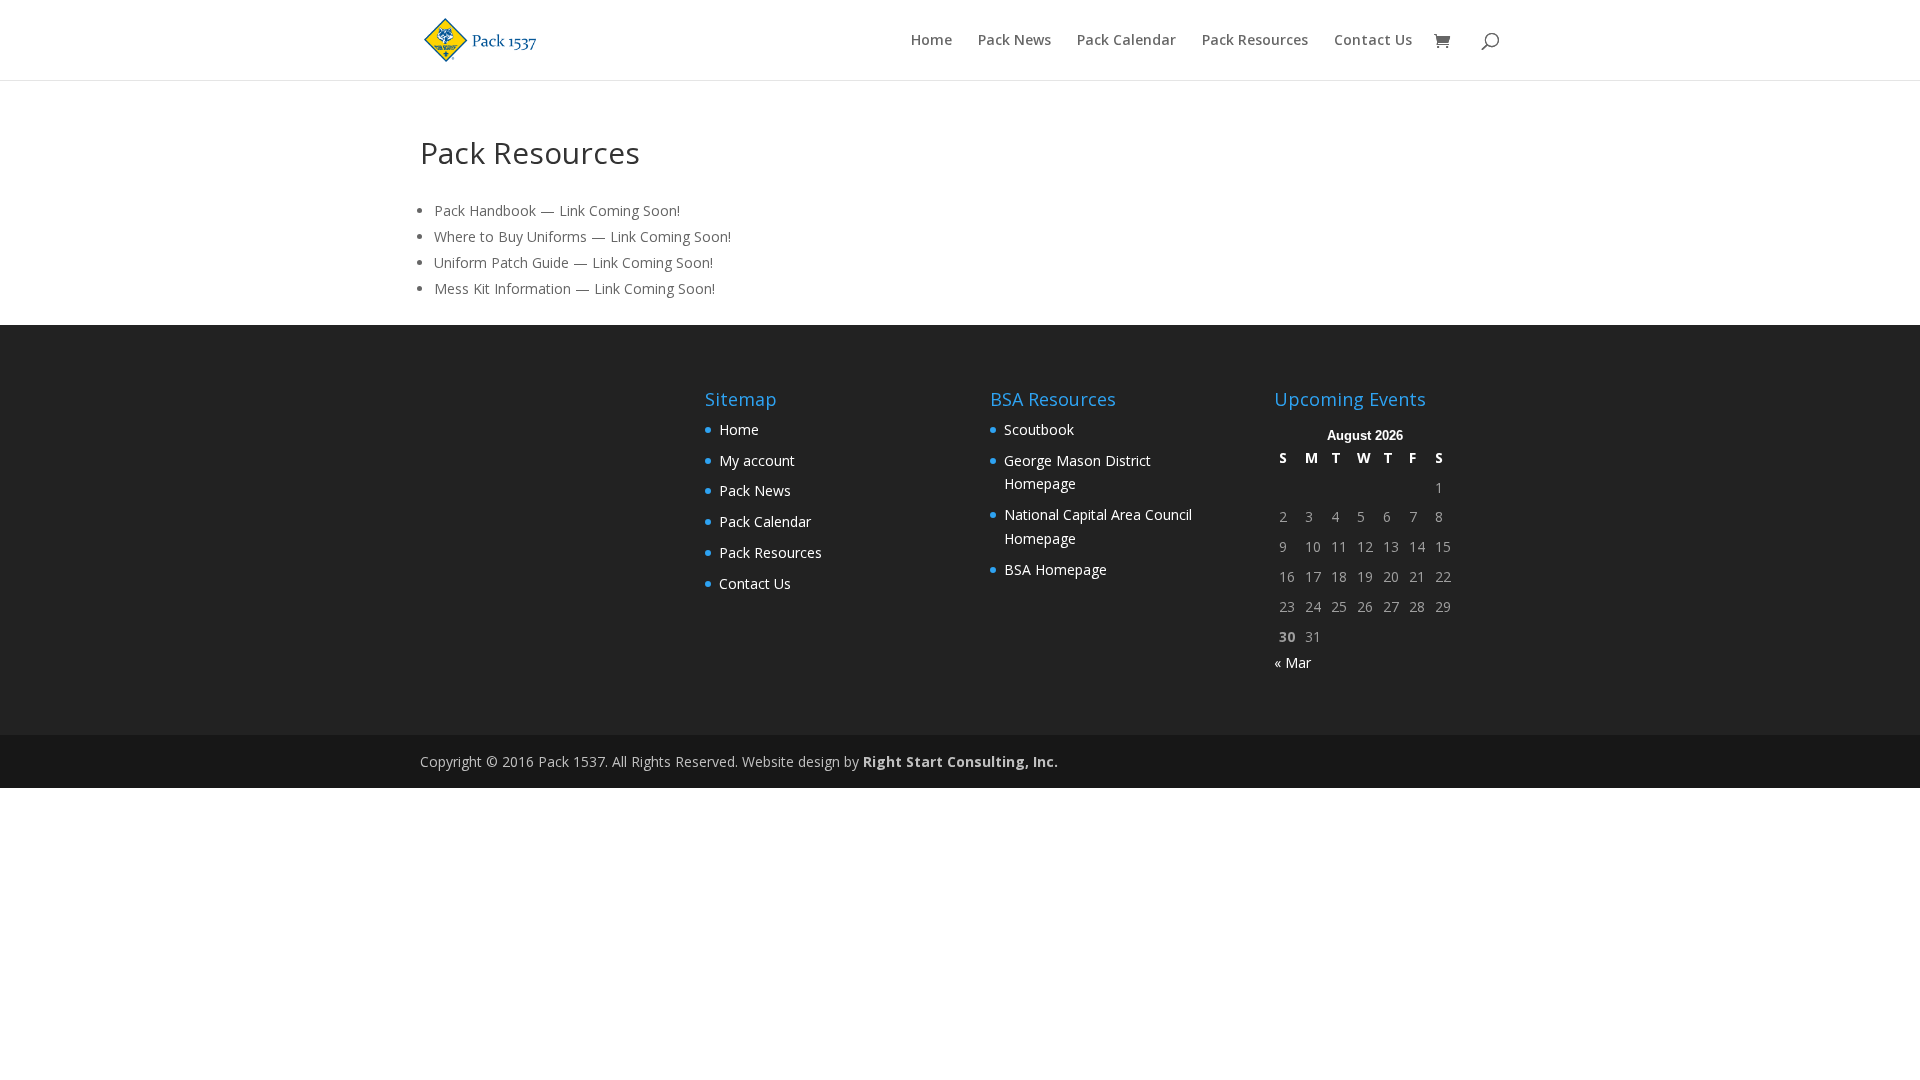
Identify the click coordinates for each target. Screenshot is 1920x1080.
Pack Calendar (1126, 41)
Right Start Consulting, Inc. (960, 761)
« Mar (1292, 662)
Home (931, 41)
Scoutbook (1039, 429)
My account (757, 460)
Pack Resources (1255, 41)
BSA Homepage (1055, 569)
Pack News (1014, 41)
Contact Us (1373, 41)
